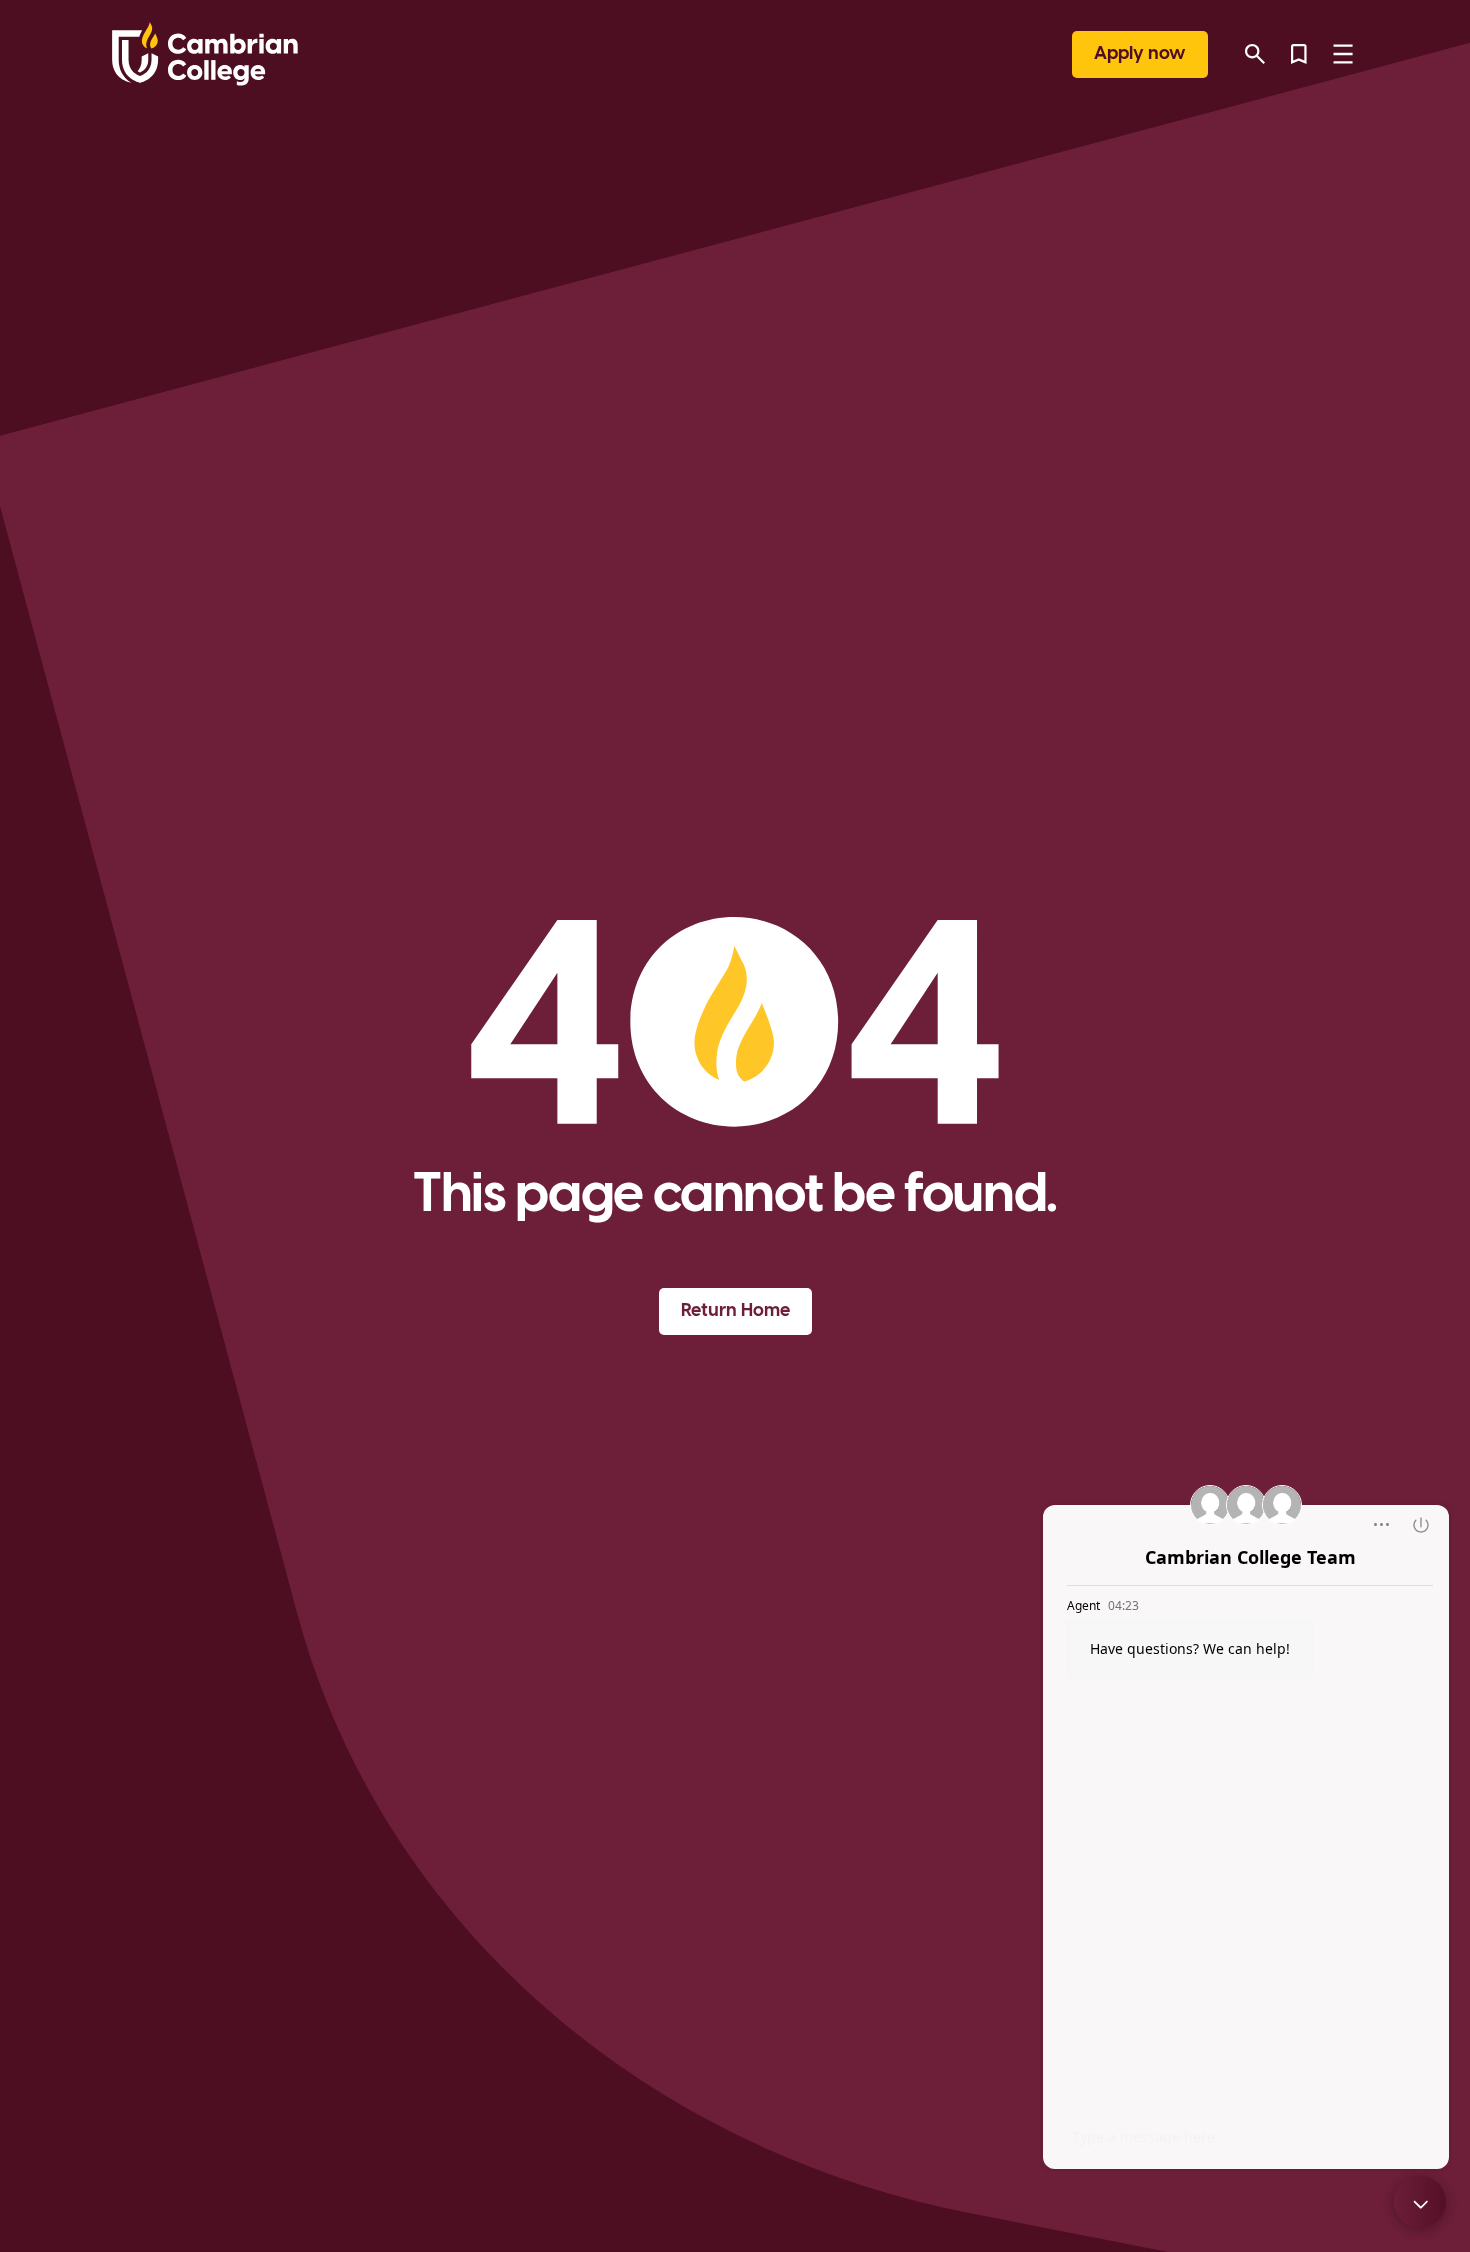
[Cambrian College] (205, 54)
